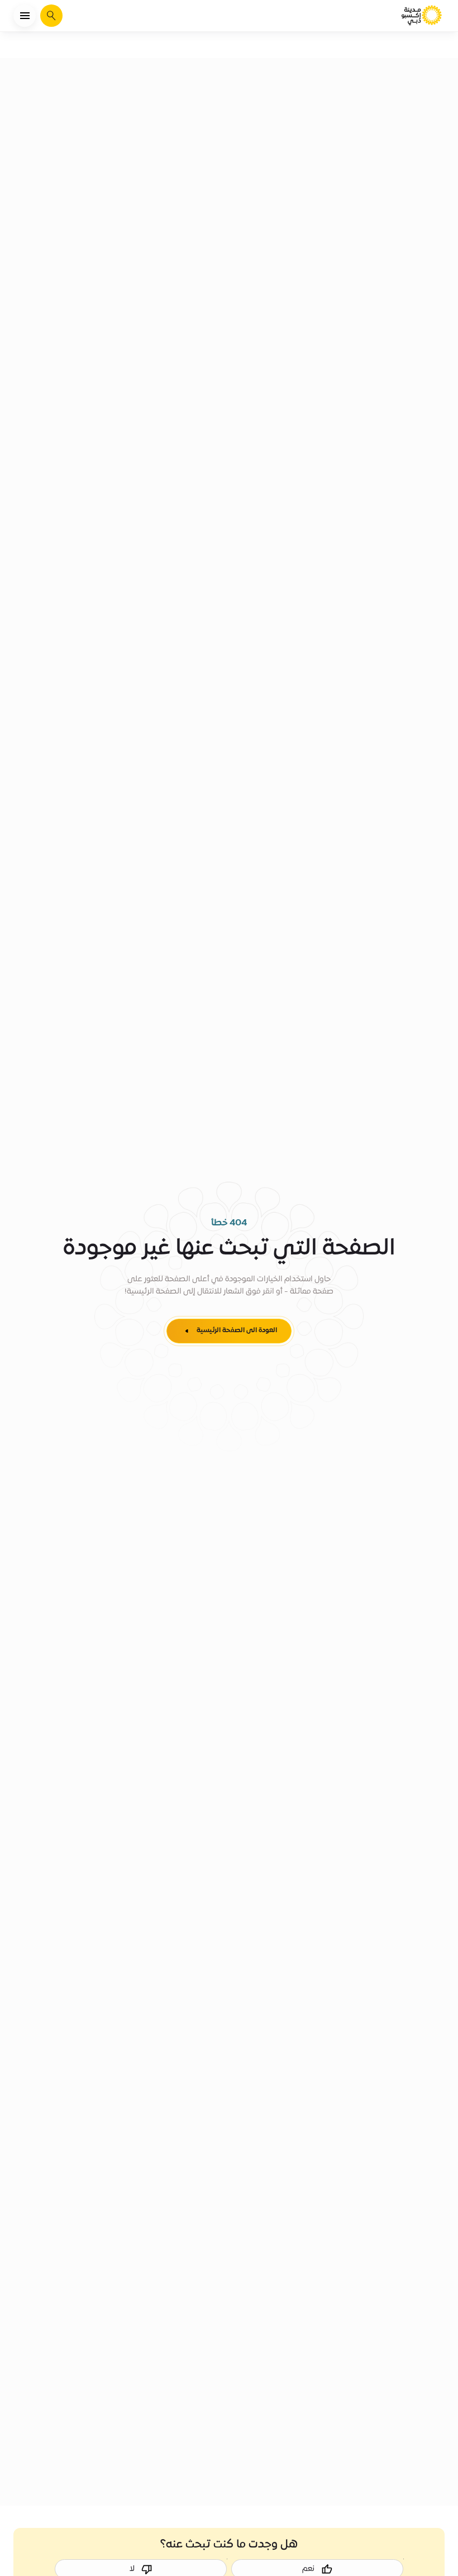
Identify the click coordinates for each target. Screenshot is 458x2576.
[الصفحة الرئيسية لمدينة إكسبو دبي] (422, 16)
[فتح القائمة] (25, 16)
